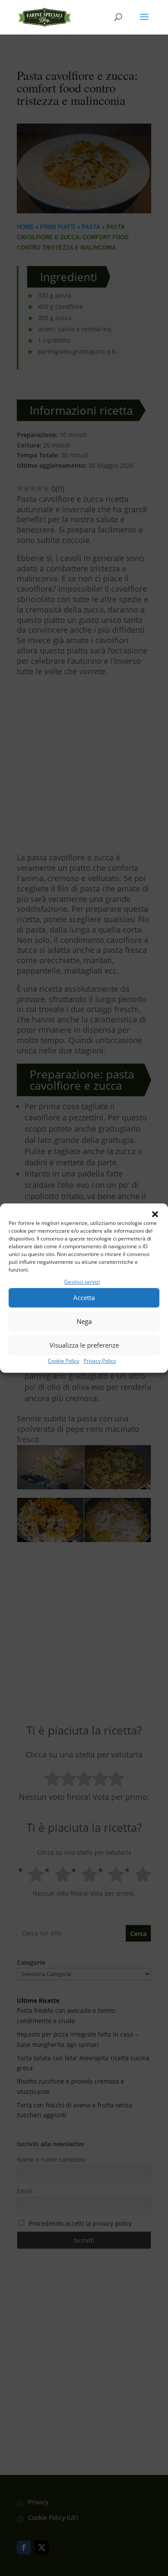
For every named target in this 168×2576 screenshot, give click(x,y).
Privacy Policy (100, 1361)
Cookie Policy (64, 1361)
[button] (155, 1214)
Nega (84, 1322)
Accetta (84, 1298)
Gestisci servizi (82, 1282)
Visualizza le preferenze (84, 1345)
